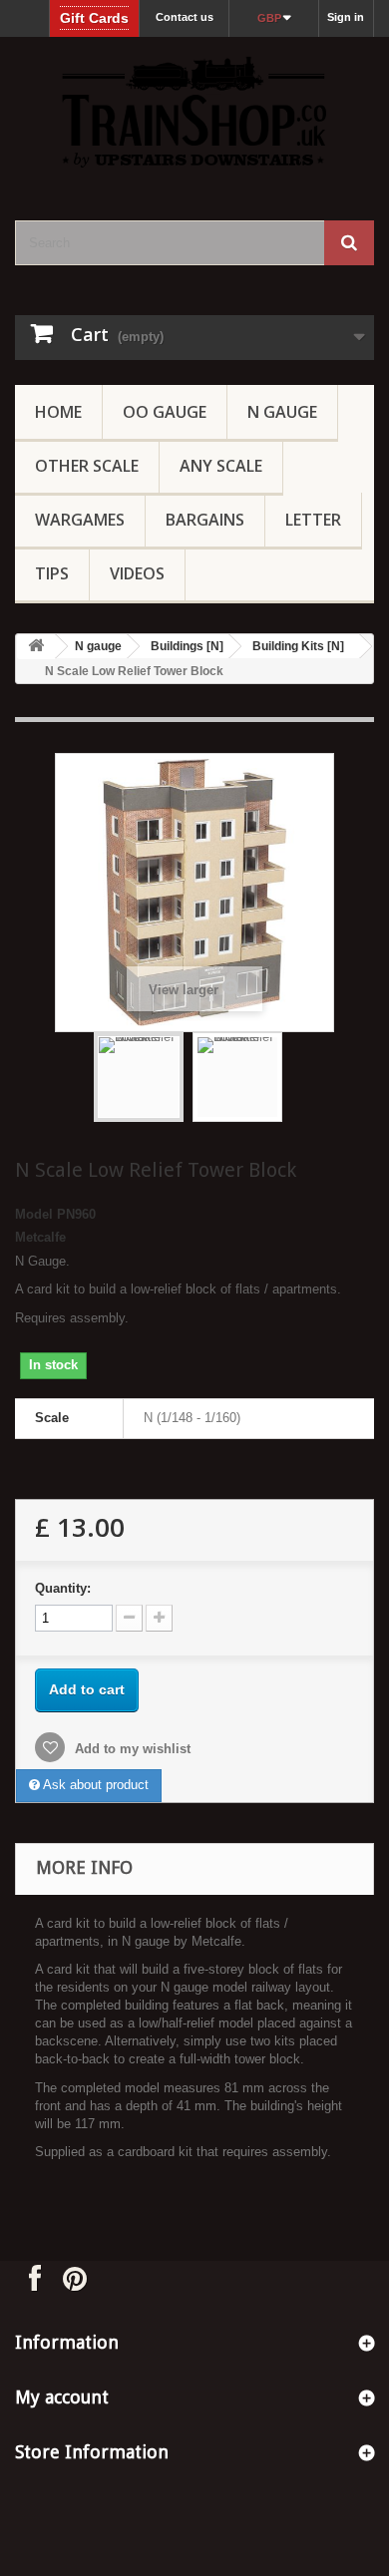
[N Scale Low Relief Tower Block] (139, 1077)
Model (34, 1214)
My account (62, 2397)
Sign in (346, 17)
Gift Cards (94, 18)
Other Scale (87, 466)
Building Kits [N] (298, 646)
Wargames (80, 520)
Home (58, 412)
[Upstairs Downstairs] (194, 111)
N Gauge (282, 412)
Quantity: (63, 1588)
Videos (137, 573)
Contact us (185, 17)
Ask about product (94, 1785)
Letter (313, 520)
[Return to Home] (36, 647)
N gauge (98, 646)
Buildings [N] (187, 646)
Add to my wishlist (131, 1749)
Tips (52, 573)
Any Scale (221, 466)
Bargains (205, 520)
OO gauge (165, 412)
